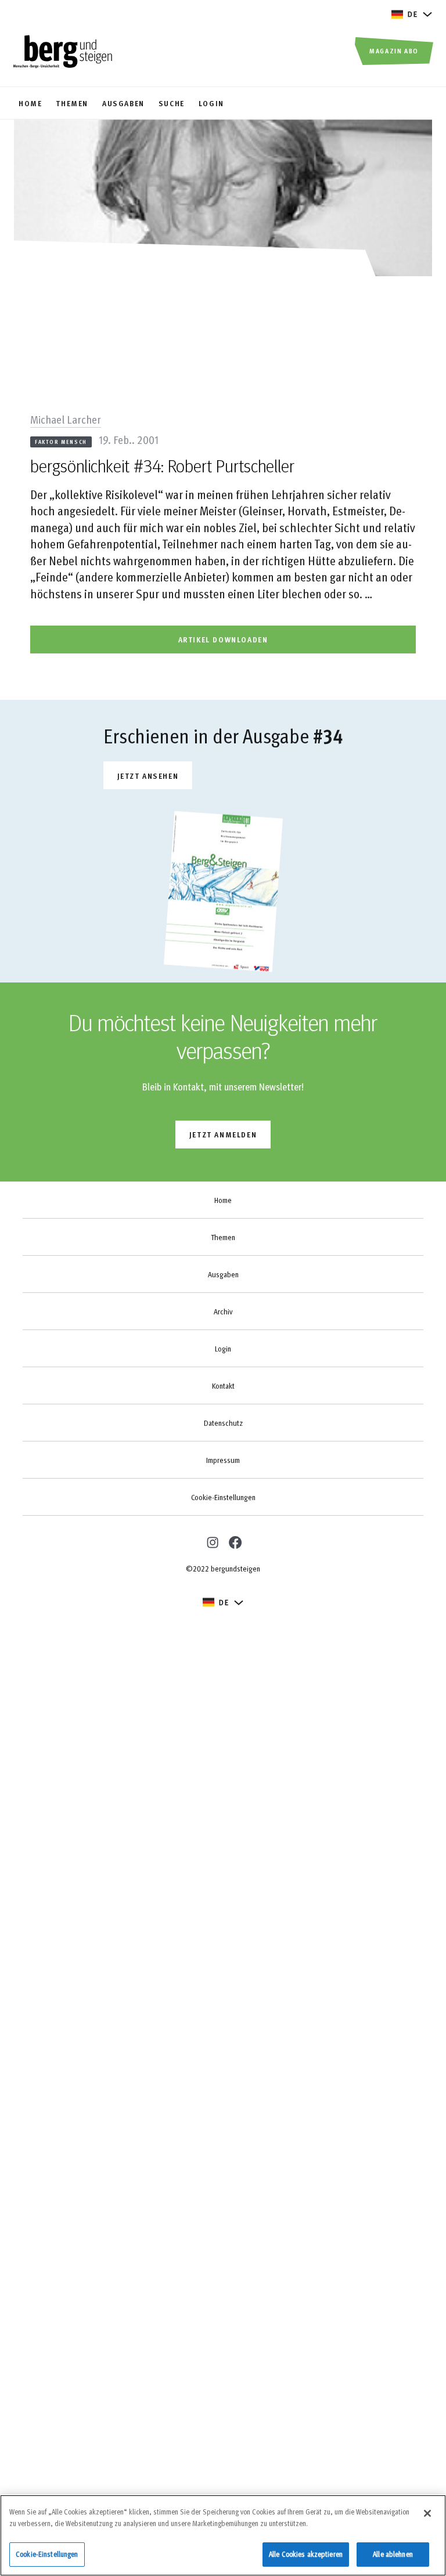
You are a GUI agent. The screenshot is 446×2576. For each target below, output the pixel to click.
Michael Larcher (66, 419)
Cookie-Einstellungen (223, 1497)
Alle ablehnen (393, 2554)
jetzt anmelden (223, 1134)
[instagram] (211, 1541)
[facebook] (235, 1542)
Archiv (223, 1312)
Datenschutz (223, 1423)
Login (223, 1349)
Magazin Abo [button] (394, 50)
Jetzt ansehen (148, 776)
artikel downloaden (223, 639)
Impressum (223, 1460)
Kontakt (223, 1386)
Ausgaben (223, 1274)
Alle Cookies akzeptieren (306, 2554)
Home (223, 1200)
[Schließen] (427, 2513)
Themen (223, 1237)
